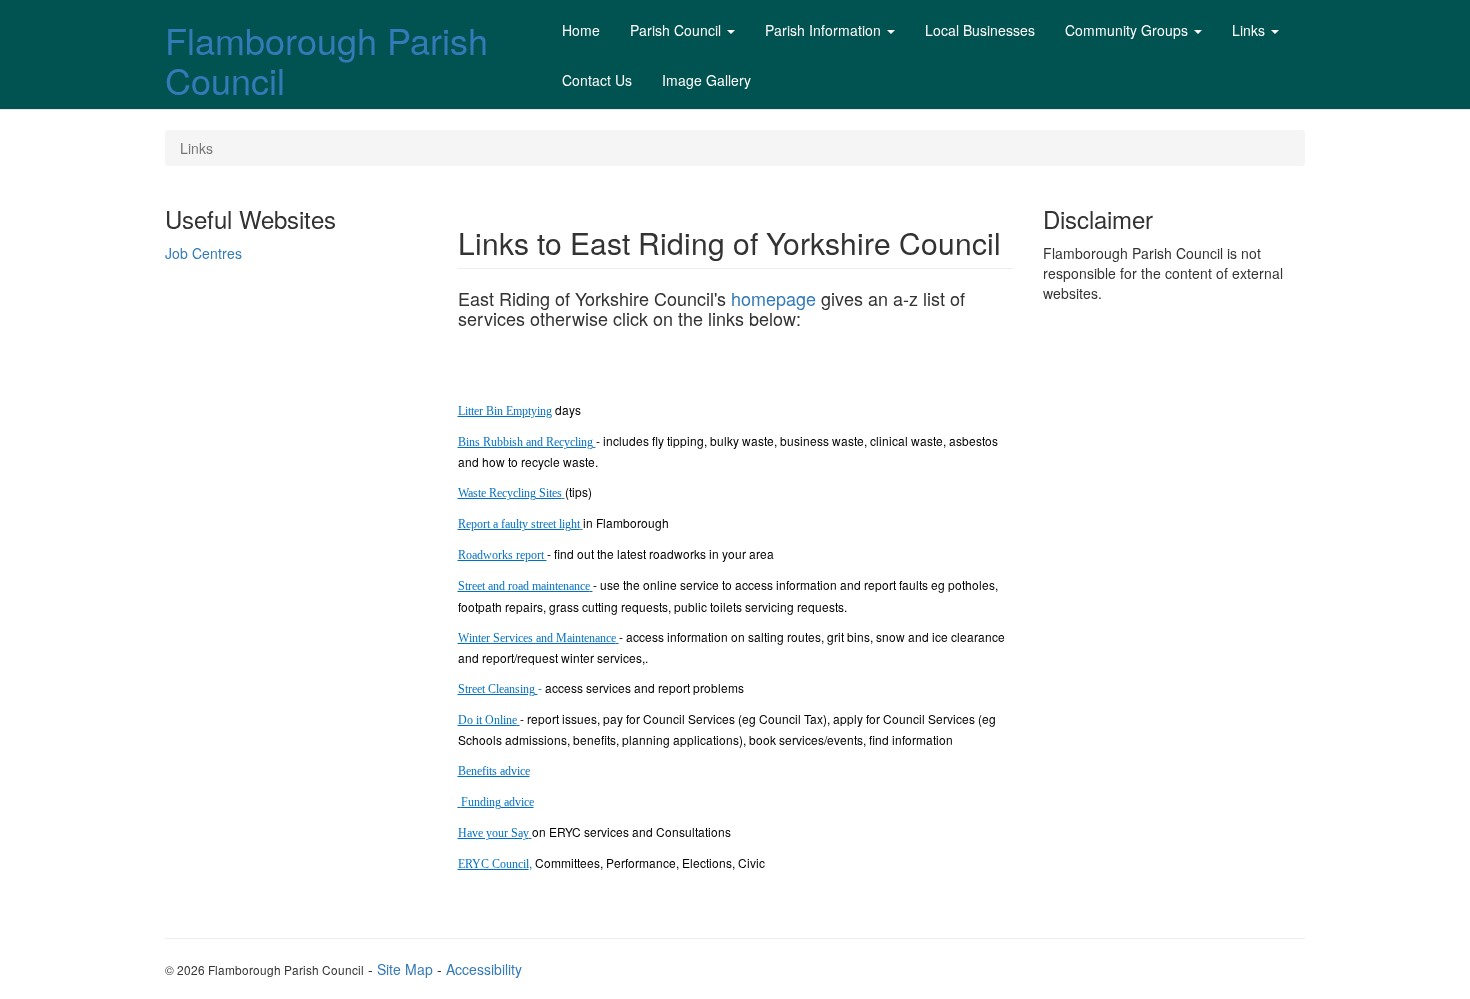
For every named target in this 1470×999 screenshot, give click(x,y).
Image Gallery (706, 80)
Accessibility (484, 969)
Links (1248, 30)
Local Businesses (980, 30)
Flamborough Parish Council (326, 59)
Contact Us (597, 80)
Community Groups (1126, 30)
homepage (773, 298)
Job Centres (203, 253)
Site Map (405, 969)
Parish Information (823, 30)
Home (581, 30)
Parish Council (675, 30)
